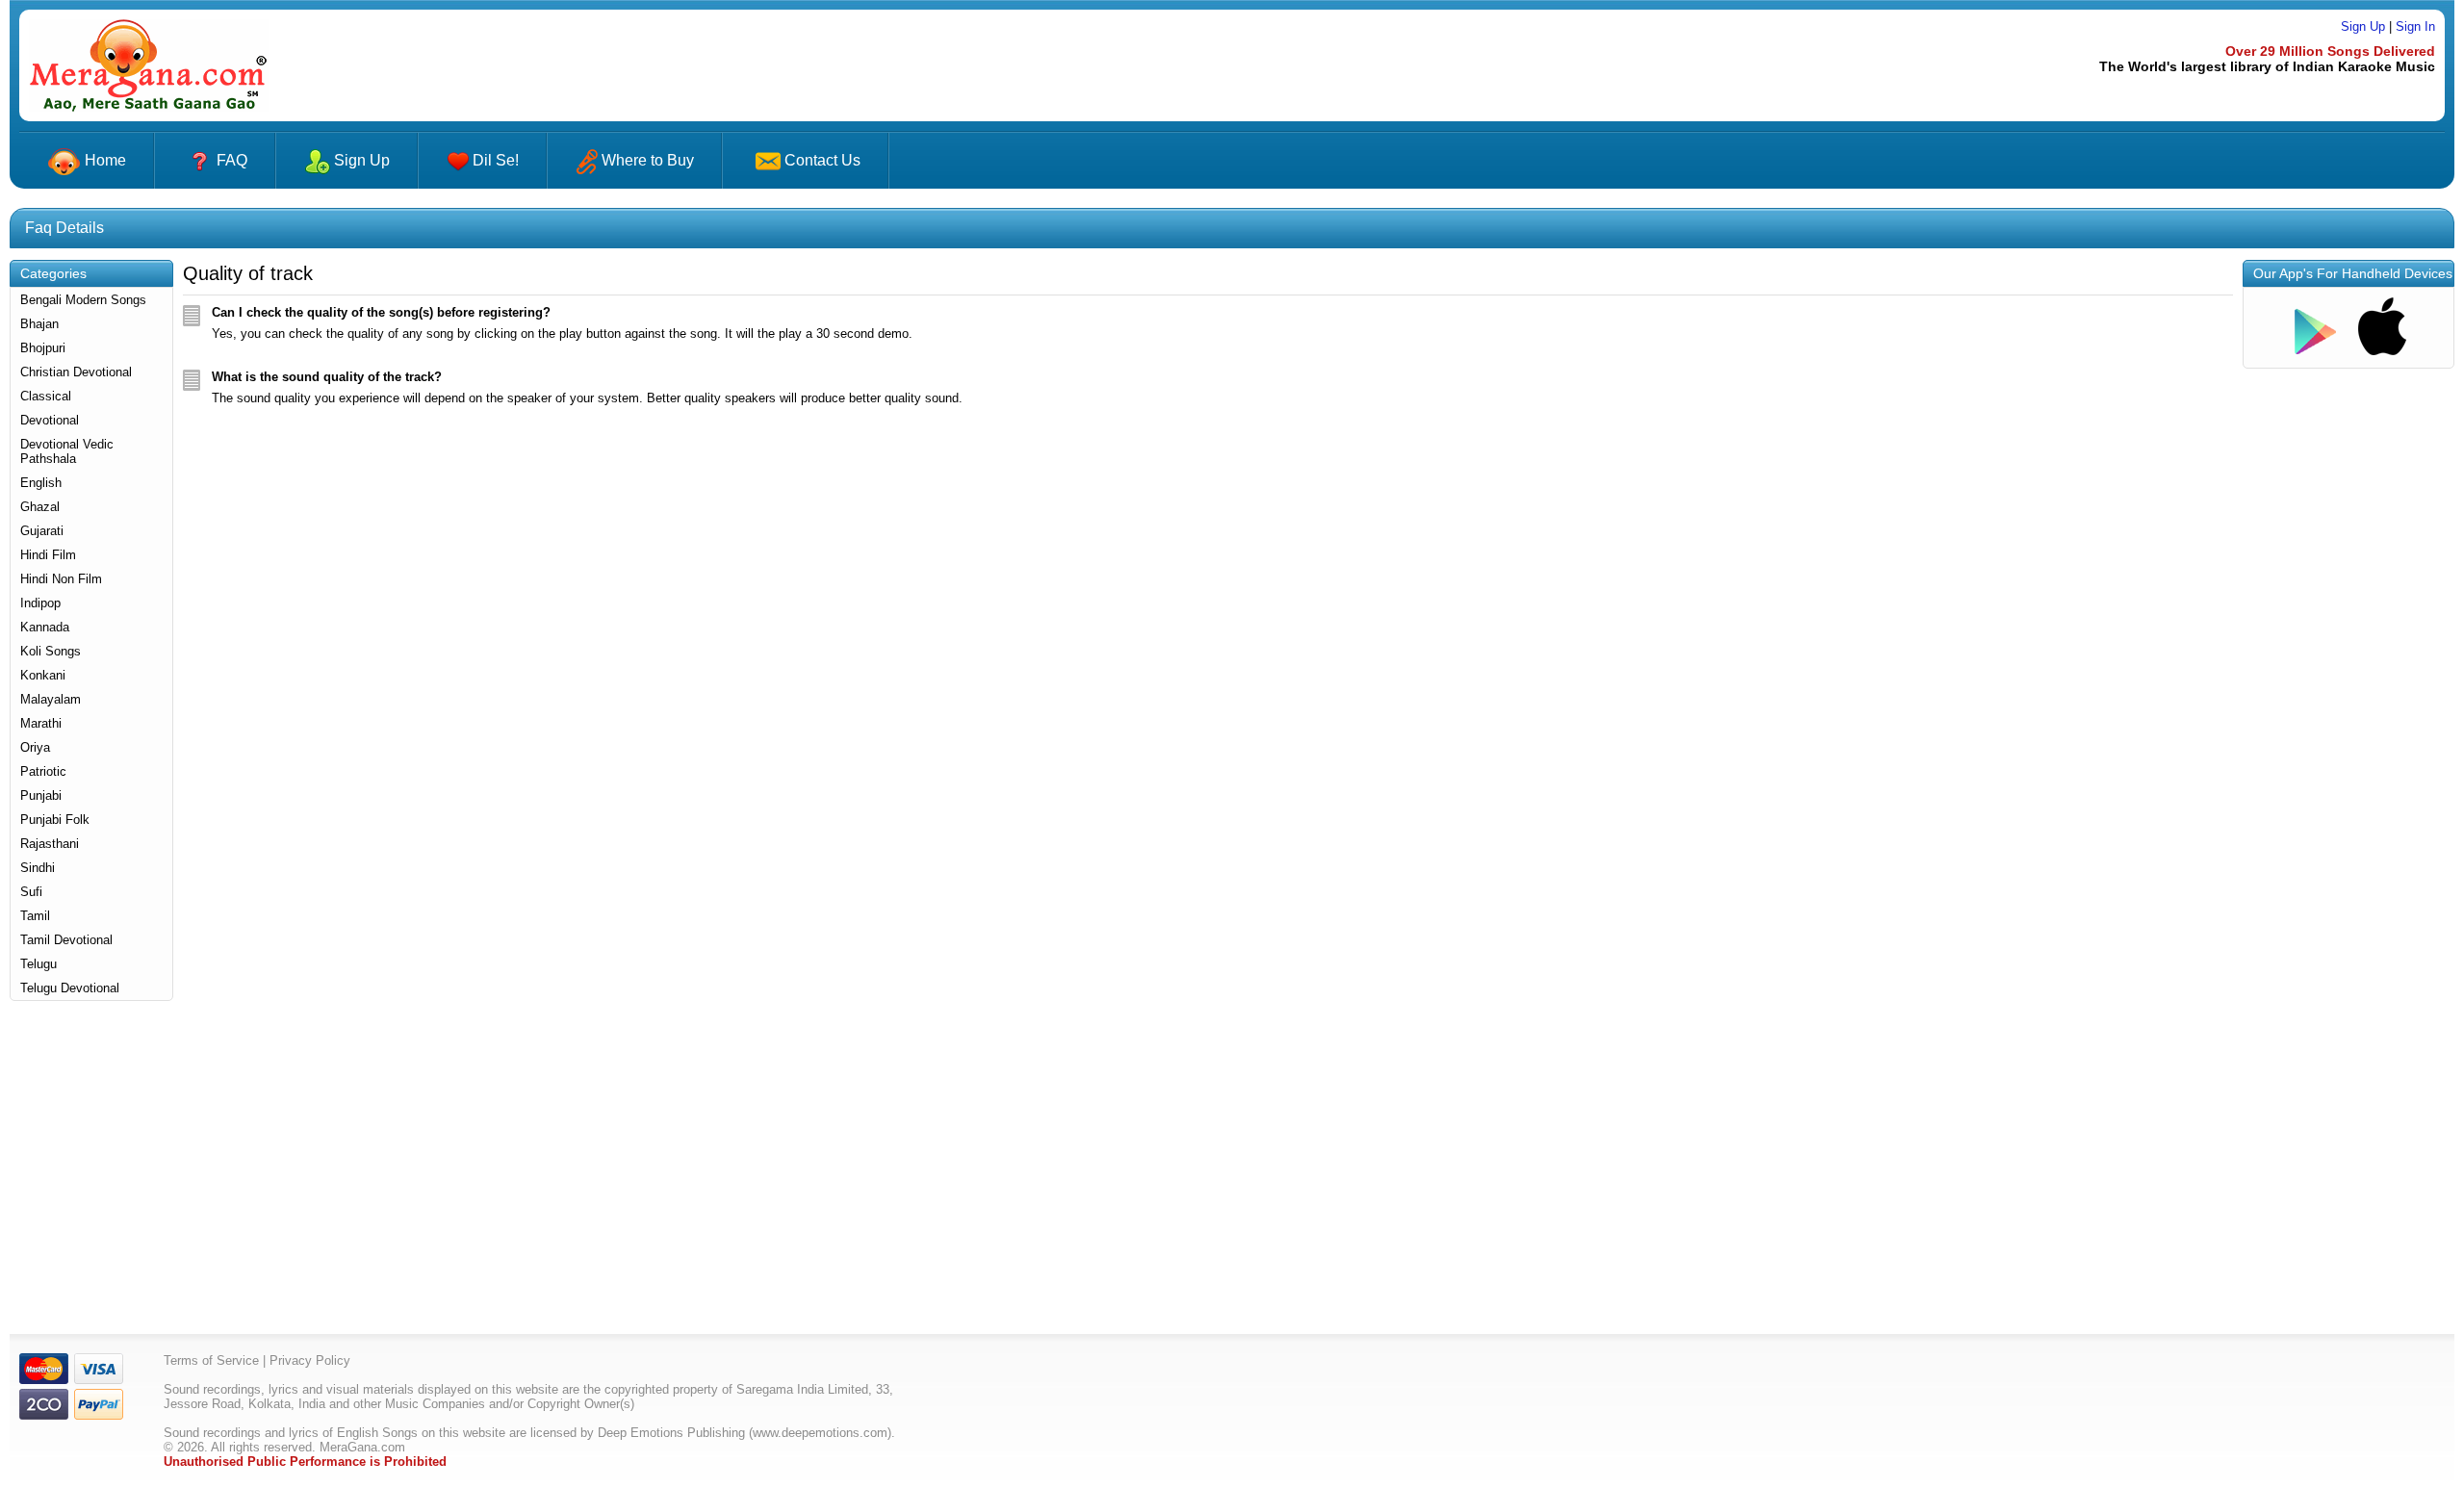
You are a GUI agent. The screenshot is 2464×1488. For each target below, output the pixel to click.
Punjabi (41, 795)
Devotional (50, 420)
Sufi (31, 892)
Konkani (43, 675)
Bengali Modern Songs (83, 300)
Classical (46, 396)
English (41, 483)
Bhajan (39, 324)
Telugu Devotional (70, 988)
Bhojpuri (43, 348)
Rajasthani (50, 844)
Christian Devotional (76, 372)
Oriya (35, 747)
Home (103, 160)
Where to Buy (646, 160)
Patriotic (43, 771)
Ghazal (40, 507)
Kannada (45, 627)
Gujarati (42, 531)
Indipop (40, 603)
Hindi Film (48, 555)
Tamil (35, 916)
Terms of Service (211, 1360)
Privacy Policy (310, 1360)
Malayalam (51, 699)
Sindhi (38, 868)
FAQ (232, 160)
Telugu (38, 964)
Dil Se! (494, 160)
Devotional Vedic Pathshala (67, 451)
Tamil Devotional (66, 940)
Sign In (2415, 26)
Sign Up (2363, 26)
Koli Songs (51, 651)
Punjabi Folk (55, 820)
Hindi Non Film (61, 579)
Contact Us (822, 160)
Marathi (41, 723)
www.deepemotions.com (820, 1433)
